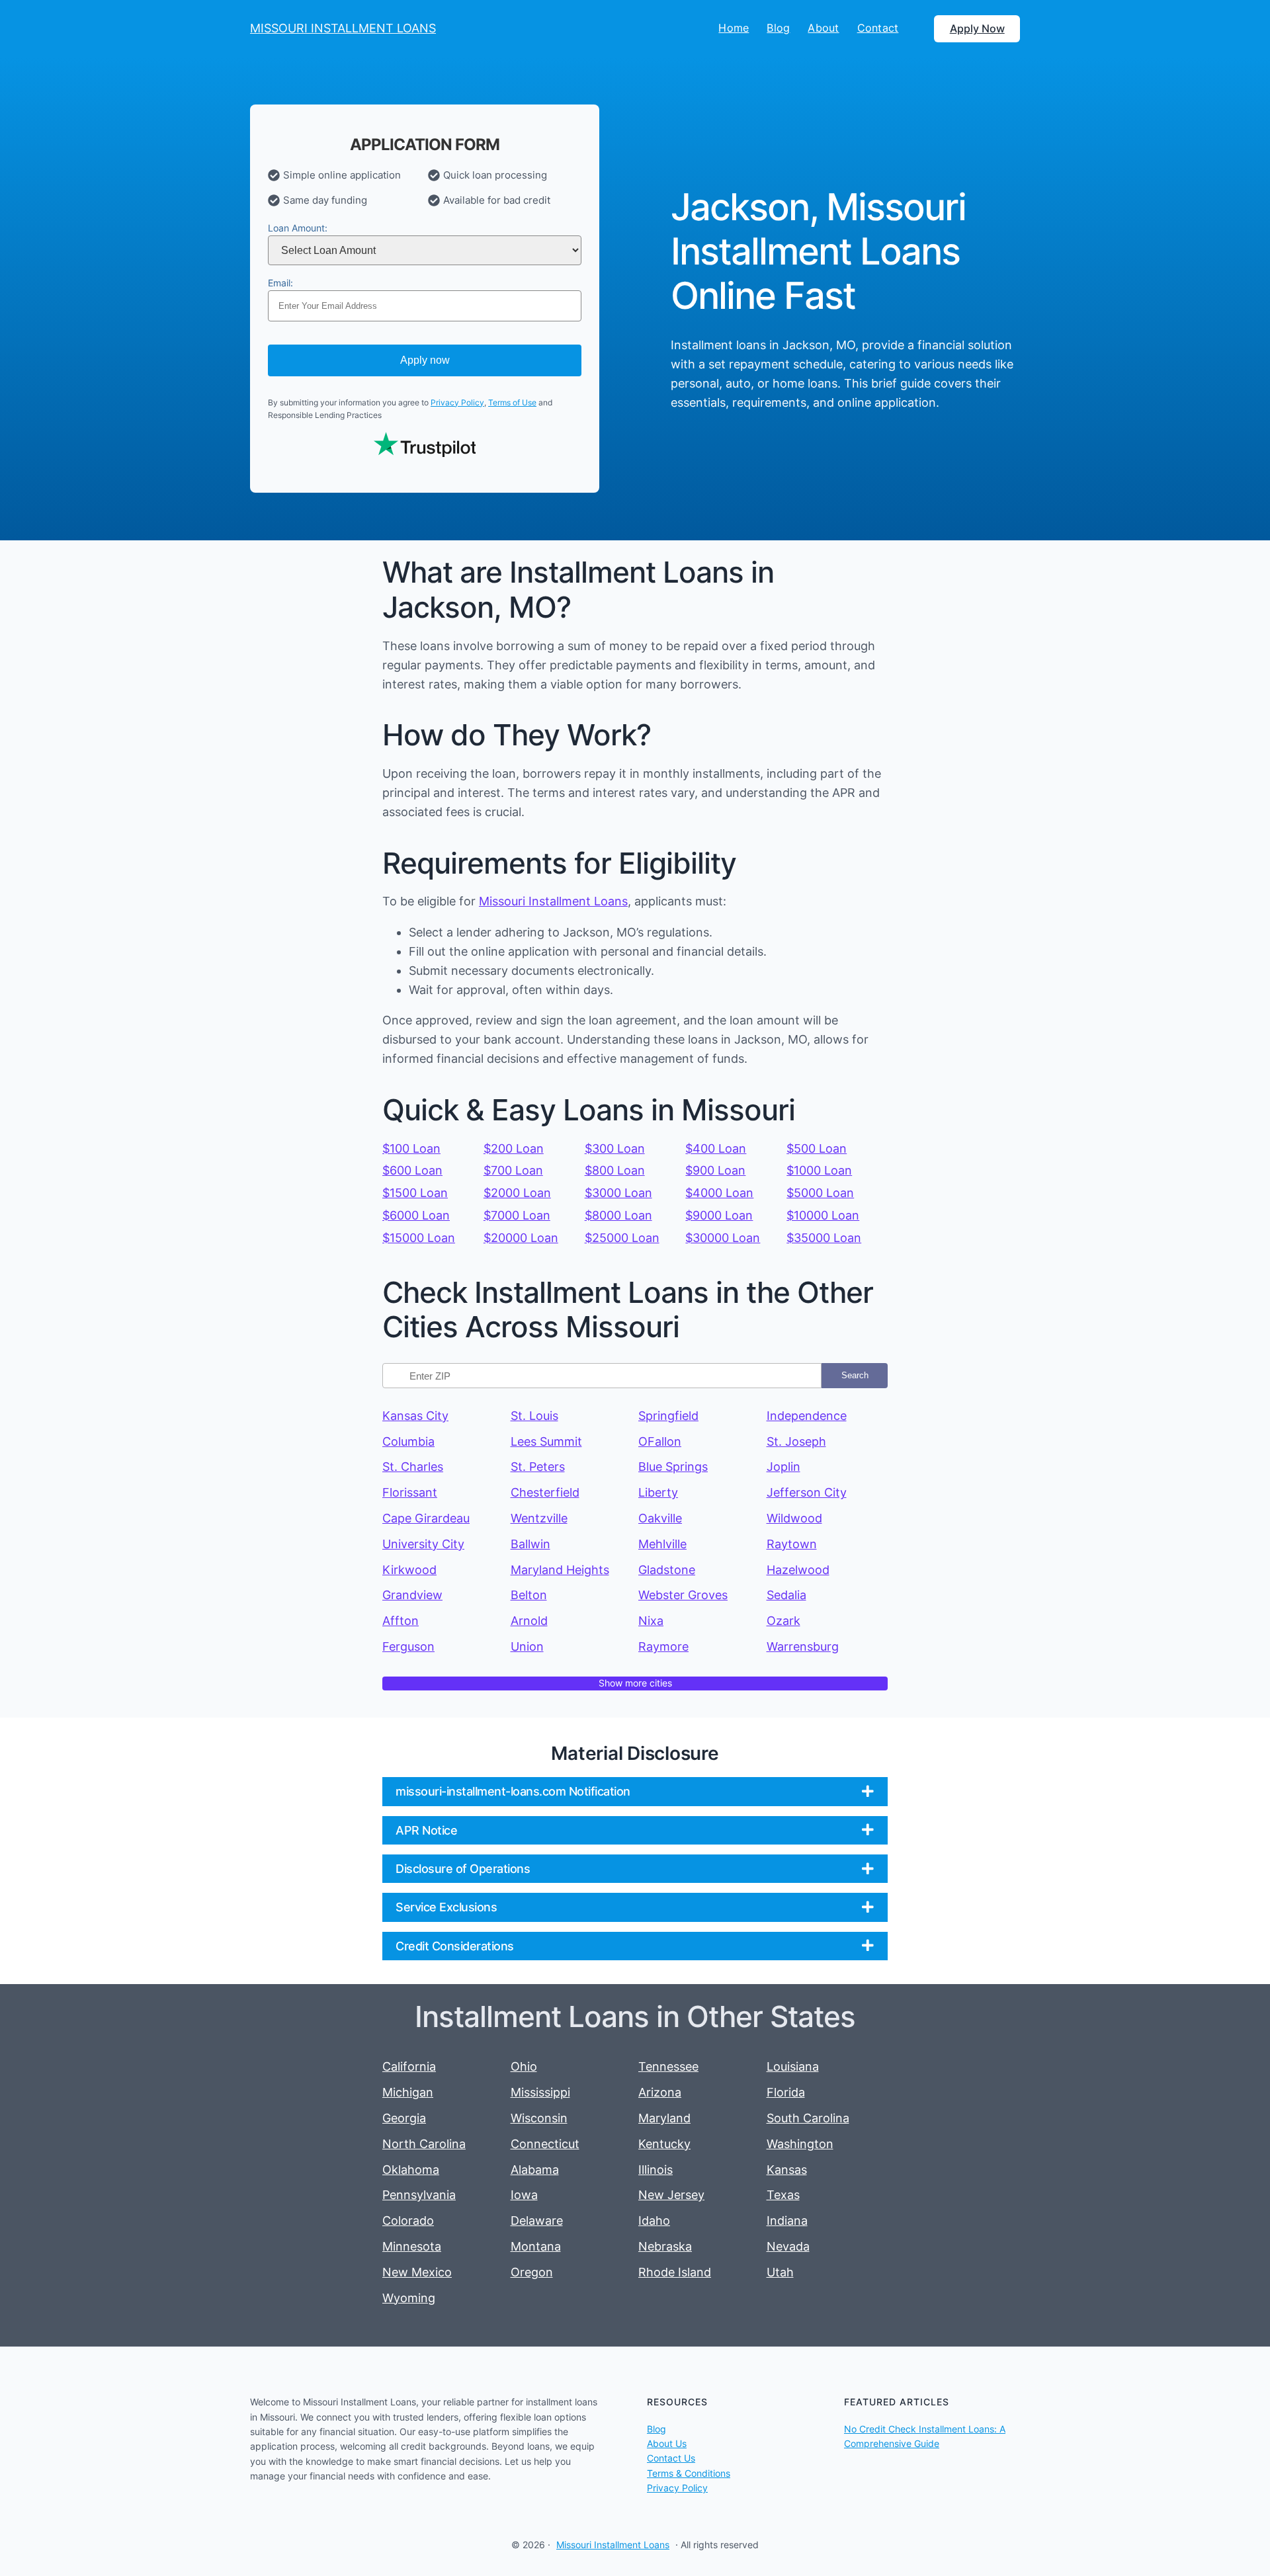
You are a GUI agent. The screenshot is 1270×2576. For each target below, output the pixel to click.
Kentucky (664, 2144)
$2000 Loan (517, 1193)
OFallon (660, 1441)
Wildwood (794, 1518)
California (409, 2066)
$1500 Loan (415, 1193)
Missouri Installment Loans (553, 901)
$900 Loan (715, 1170)
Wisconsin (539, 2118)
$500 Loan (817, 1148)
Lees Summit (546, 1441)
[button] (635, 1791)
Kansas (787, 2170)
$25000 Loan (622, 1238)
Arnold (529, 1621)
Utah (780, 2272)
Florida (786, 2092)
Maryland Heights (560, 1570)
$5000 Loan (820, 1193)
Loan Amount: (298, 228)
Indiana (787, 2221)
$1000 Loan (819, 1170)
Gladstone (667, 1570)
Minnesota (412, 2246)
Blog (656, 2429)
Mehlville (662, 1544)
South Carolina (808, 2118)
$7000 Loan (517, 1215)
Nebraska (665, 2246)
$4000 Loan (719, 1193)
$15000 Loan (419, 1238)
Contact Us (671, 2458)
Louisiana (793, 2066)
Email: (280, 283)
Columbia (408, 1441)
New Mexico (417, 2272)
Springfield (668, 1416)
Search (855, 1375)
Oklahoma (411, 2170)
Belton (529, 1595)
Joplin (783, 1467)
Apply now (425, 360)
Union (527, 1646)
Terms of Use (512, 402)
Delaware (537, 2221)
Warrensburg (803, 1646)
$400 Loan (716, 1148)
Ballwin (530, 1544)
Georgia (404, 2118)
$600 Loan (412, 1170)
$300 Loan (615, 1148)
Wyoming (409, 2298)
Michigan (408, 2092)
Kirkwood (409, 1570)
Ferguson (408, 1646)
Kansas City (415, 1416)
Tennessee (668, 2066)
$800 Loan (615, 1170)
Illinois (656, 2170)
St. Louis (534, 1416)
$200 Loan (514, 1148)
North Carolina (424, 2144)
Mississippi (540, 2092)
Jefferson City (807, 1492)
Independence (807, 1416)
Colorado (408, 2221)
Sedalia (786, 1595)
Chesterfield (545, 1492)
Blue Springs (673, 1467)
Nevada (788, 2246)
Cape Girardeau (426, 1518)
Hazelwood (798, 1570)
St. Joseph (796, 1441)
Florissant (410, 1492)
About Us (667, 2443)
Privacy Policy (457, 402)
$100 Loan (411, 1148)
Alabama (535, 2170)
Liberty (658, 1492)
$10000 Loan (823, 1215)
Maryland (664, 2118)
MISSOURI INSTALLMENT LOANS (343, 28)
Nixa (651, 1621)
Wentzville (539, 1518)
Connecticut (545, 2144)
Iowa (524, 2195)
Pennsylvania (419, 2195)
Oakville (660, 1518)
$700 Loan (513, 1170)
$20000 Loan (521, 1238)
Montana (536, 2246)
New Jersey (671, 2195)
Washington (800, 2144)
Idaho (654, 2221)
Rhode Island (675, 2272)
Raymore (663, 1646)
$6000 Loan (416, 1215)
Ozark (783, 1621)
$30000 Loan (723, 1238)
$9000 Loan (719, 1215)
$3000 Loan (618, 1193)
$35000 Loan (824, 1238)
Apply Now (977, 28)
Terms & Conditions (689, 2473)
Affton (401, 1621)
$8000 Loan (618, 1215)
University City (423, 1544)
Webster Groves (683, 1595)
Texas (783, 2195)
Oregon (532, 2272)
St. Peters (538, 1467)
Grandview (412, 1595)
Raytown (792, 1544)
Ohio (524, 2066)
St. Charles (413, 1467)
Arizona (660, 2092)
